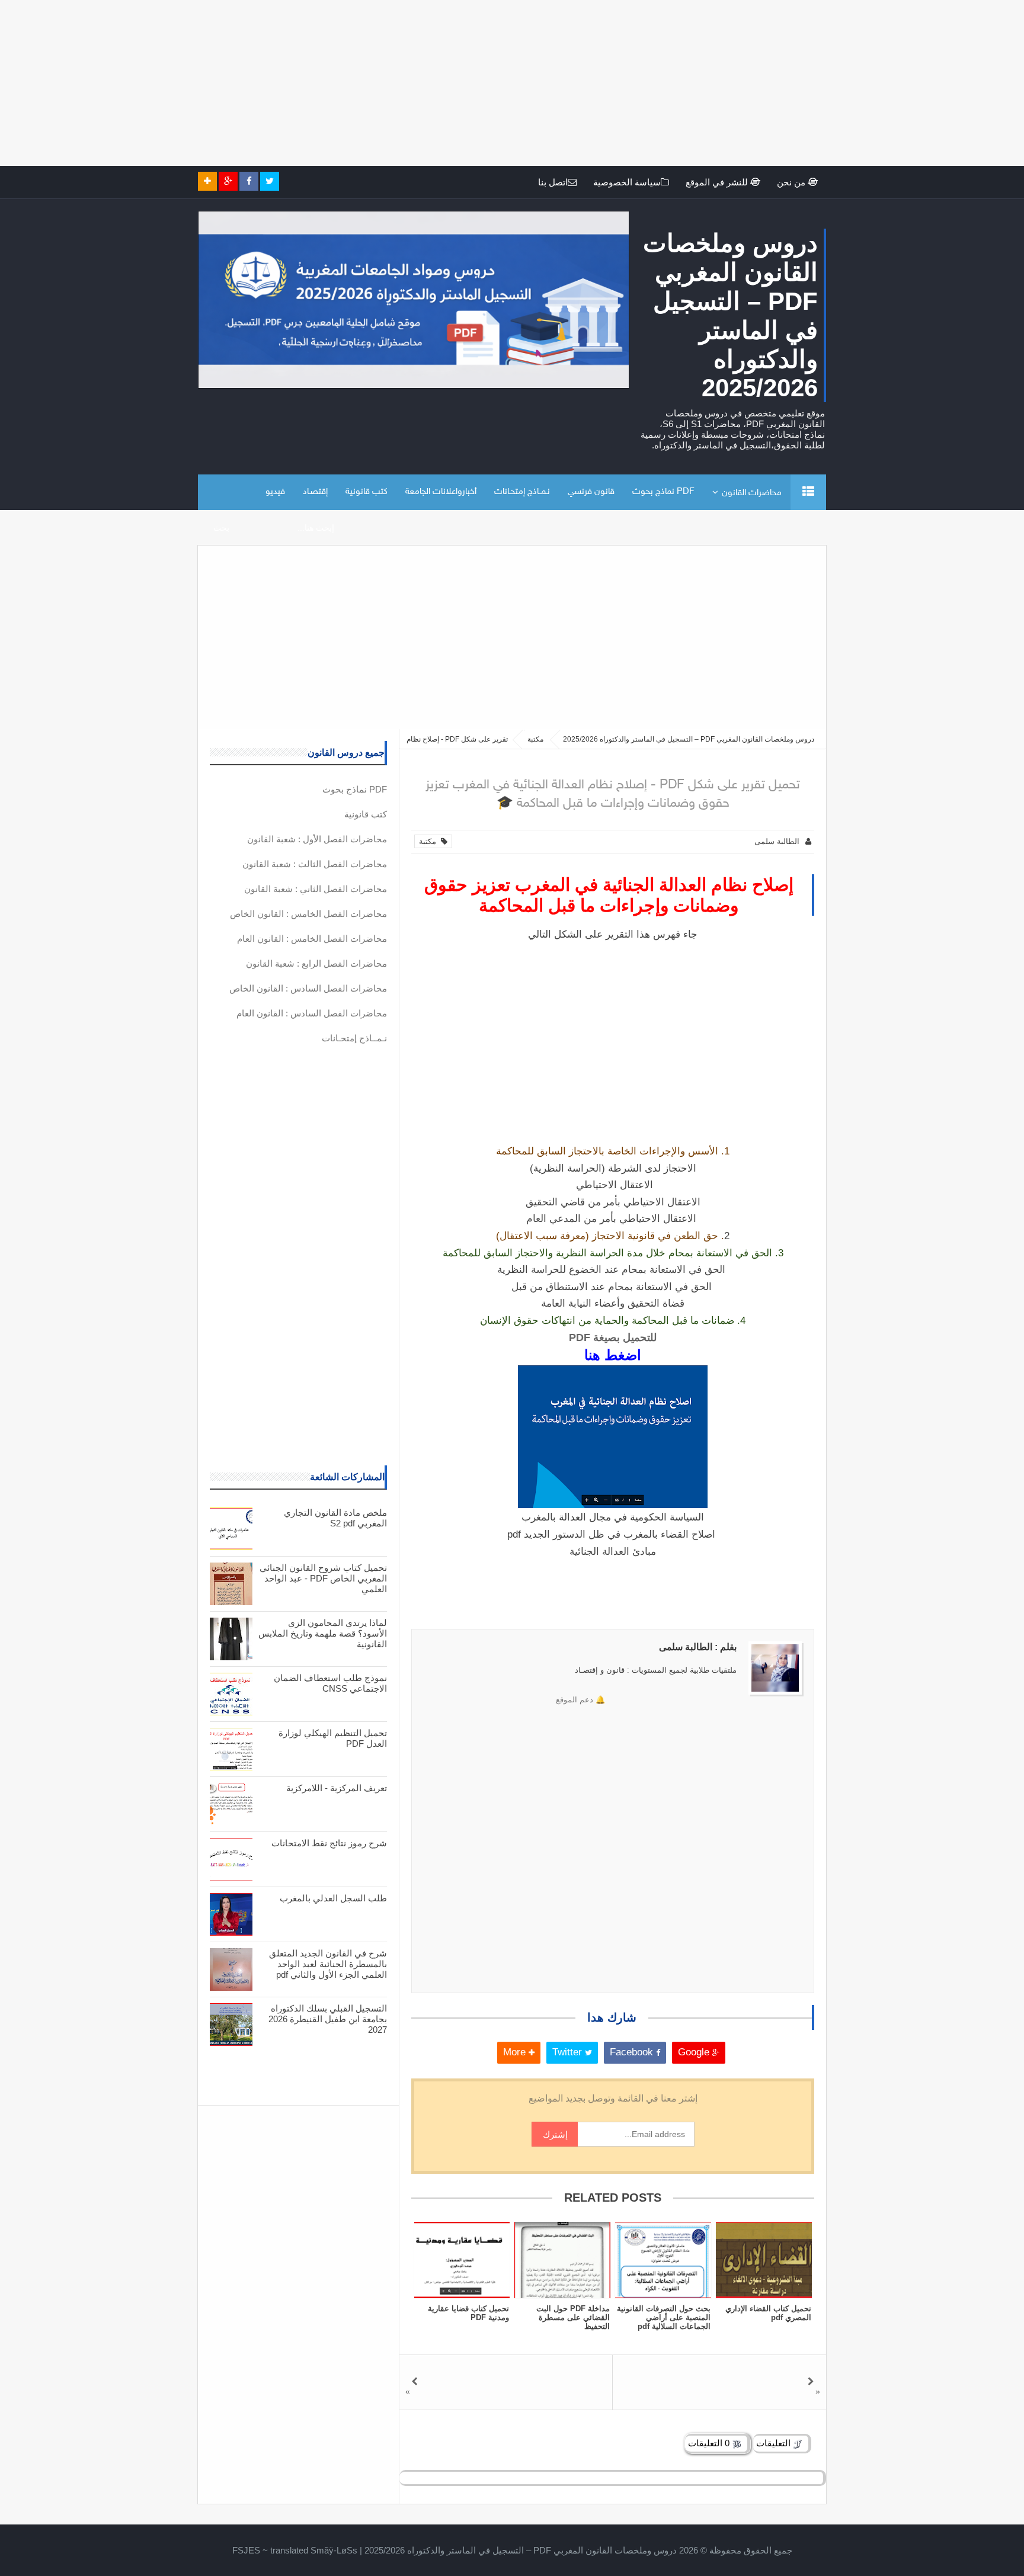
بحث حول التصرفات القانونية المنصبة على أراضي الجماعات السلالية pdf (664, 2317)
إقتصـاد (315, 492)
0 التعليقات (710, 2443)
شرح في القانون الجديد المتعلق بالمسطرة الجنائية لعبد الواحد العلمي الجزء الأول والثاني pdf (328, 1964)
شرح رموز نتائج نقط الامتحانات (329, 1843)
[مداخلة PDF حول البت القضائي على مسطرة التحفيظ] (562, 2260)
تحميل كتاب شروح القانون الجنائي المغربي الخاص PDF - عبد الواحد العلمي (323, 1578)
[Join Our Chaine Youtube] (207, 181)
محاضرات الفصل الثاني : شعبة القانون (316, 889)
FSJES (246, 2550)
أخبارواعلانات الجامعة (441, 492)
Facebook (633, 2052)
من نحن (792, 182)
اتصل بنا (553, 182)
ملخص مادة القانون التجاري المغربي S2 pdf (335, 1518)
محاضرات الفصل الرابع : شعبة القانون (316, 963)
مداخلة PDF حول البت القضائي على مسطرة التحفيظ (573, 2317)
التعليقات (775, 2443)
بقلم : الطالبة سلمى (698, 1647)
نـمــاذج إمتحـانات (522, 492)
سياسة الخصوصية (627, 182)
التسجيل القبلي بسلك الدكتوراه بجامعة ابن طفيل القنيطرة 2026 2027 (328, 2019)
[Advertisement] (668, 83)
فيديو (275, 492)
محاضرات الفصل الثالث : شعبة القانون (315, 864)
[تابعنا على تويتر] (270, 181)
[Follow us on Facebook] (249, 181)
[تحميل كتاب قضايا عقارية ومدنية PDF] (462, 2260)
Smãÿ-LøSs (334, 2550)
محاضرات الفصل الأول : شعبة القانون (317, 839)
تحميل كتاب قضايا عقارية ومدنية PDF (468, 2313)
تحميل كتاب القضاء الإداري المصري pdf (768, 2313)
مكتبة (430, 841)
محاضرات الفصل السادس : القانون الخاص (308, 988)
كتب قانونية (367, 492)
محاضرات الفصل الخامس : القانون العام (312, 939)
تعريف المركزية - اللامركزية (337, 1788)
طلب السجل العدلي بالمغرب (333, 1898)
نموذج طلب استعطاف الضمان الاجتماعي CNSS (330, 1683)
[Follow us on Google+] (228, 181)
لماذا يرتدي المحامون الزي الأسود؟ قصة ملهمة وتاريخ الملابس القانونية (323, 1633)
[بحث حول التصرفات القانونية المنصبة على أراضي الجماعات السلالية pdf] (663, 2260)
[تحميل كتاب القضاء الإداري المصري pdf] (764, 2260)
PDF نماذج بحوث (663, 492)
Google (695, 2052)
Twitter (569, 2052)
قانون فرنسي (591, 492)
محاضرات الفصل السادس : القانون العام (312, 1013)
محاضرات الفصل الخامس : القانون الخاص (308, 914)
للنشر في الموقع (718, 182)
